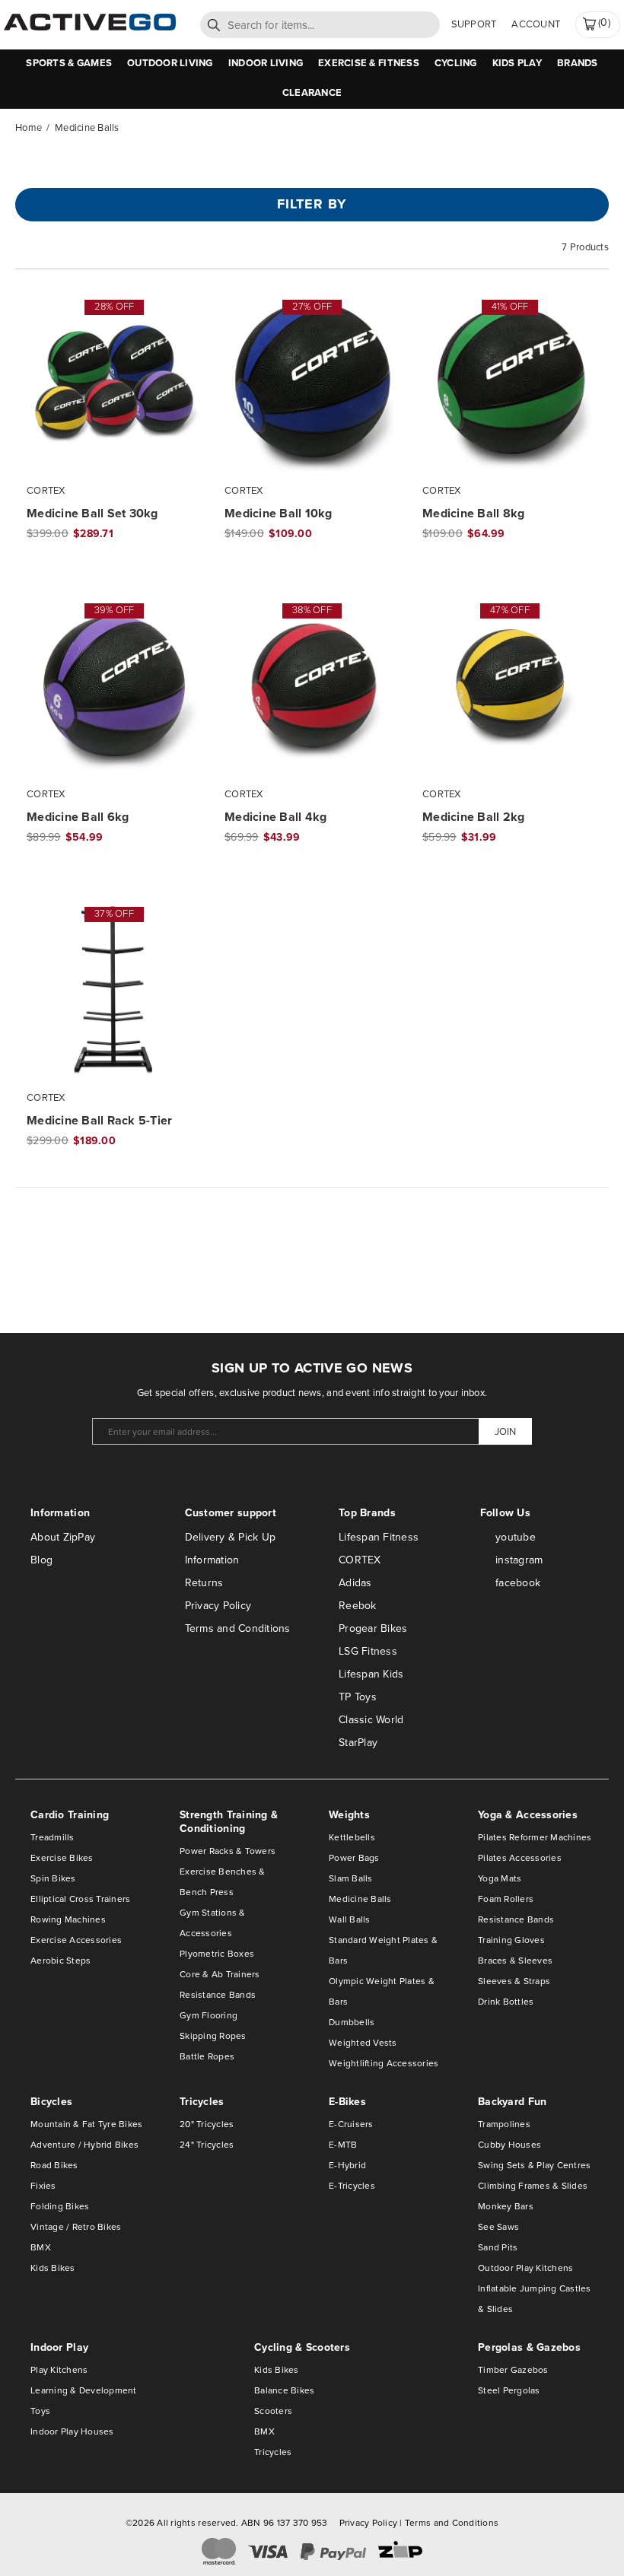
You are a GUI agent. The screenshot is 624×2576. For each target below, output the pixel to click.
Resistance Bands (218, 1995)
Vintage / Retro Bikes (76, 2227)
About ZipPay (63, 1537)
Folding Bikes (60, 2206)
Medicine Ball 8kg (473, 514)
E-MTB (343, 2145)
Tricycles (273, 2452)
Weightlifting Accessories (384, 2063)
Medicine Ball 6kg (78, 817)
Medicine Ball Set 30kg (92, 514)
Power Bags (354, 1858)
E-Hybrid (347, 2165)
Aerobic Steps (60, 1961)
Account (536, 24)
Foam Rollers (506, 1899)
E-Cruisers (351, 2124)
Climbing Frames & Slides (533, 2186)
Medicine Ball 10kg (279, 514)
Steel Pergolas (509, 2390)
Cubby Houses (509, 2145)
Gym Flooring (209, 2015)
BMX (41, 2247)
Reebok (358, 1606)
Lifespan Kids (371, 1674)
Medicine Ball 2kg (473, 817)
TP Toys (358, 1697)
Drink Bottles (506, 2002)
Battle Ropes (207, 2056)
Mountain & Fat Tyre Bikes (87, 2124)
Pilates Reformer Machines (535, 1837)
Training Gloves (511, 1940)
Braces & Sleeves (515, 1961)
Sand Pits (498, 2247)
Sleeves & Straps (514, 1981)
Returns (204, 1583)
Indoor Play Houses (72, 2431)
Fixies (43, 2186)
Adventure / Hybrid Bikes (84, 2145)
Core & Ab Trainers (220, 1974)
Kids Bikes (53, 2268)
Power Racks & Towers (228, 1851)
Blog (41, 1560)
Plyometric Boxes (217, 1954)
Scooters (273, 2411)
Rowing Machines (68, 1919)
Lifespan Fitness (379, 1537)
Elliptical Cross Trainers (81, 1899)
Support (474, 24)
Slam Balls (351, 1878)
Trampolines (504, 2124)
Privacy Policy (218, 1606)
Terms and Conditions (238, 1628)
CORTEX (360, 1560)
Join (505, 1431)
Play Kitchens (59, 2370)
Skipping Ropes (213, 2036)
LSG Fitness (368, 1651)
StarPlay (358, 1743)
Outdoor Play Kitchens (525, 2268)
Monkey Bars (506, 2206)
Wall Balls (350, 1919)
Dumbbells (352, 2022)
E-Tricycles (352, 2186)
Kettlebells (352, 1837)
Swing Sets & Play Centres (535, 2165)
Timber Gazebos (513, 2370)
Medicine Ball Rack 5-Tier (100, 1121)
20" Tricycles (207, 2124)
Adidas (355, 1583)
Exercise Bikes (62, 1858)
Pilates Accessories (520, 1858)
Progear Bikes (373, 1628)
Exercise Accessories (76, 1940)
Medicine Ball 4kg (275, 817)
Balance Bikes (284, 2390)
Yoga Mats (500, 1878)
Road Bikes (54, 2165)
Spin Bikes (53, 1878)
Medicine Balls (360, 1899)
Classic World (371, 1720)
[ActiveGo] (90, 27)
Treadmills (53, 1837)
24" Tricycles (207, 2145)
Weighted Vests (363, 2043)
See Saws (498, 2227)
